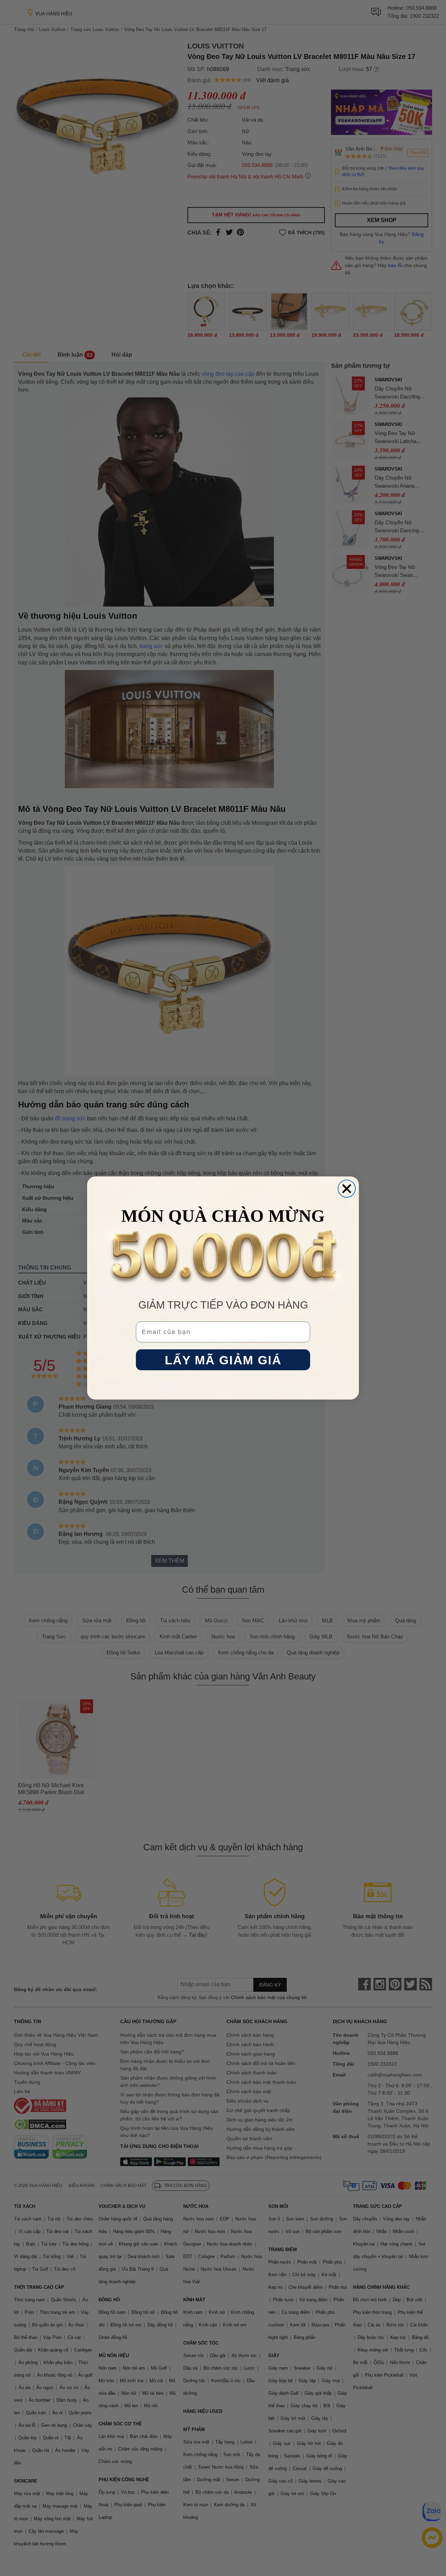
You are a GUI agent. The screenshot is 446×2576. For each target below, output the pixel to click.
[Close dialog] (347, 1189)
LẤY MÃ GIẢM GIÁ (223, 1360)
